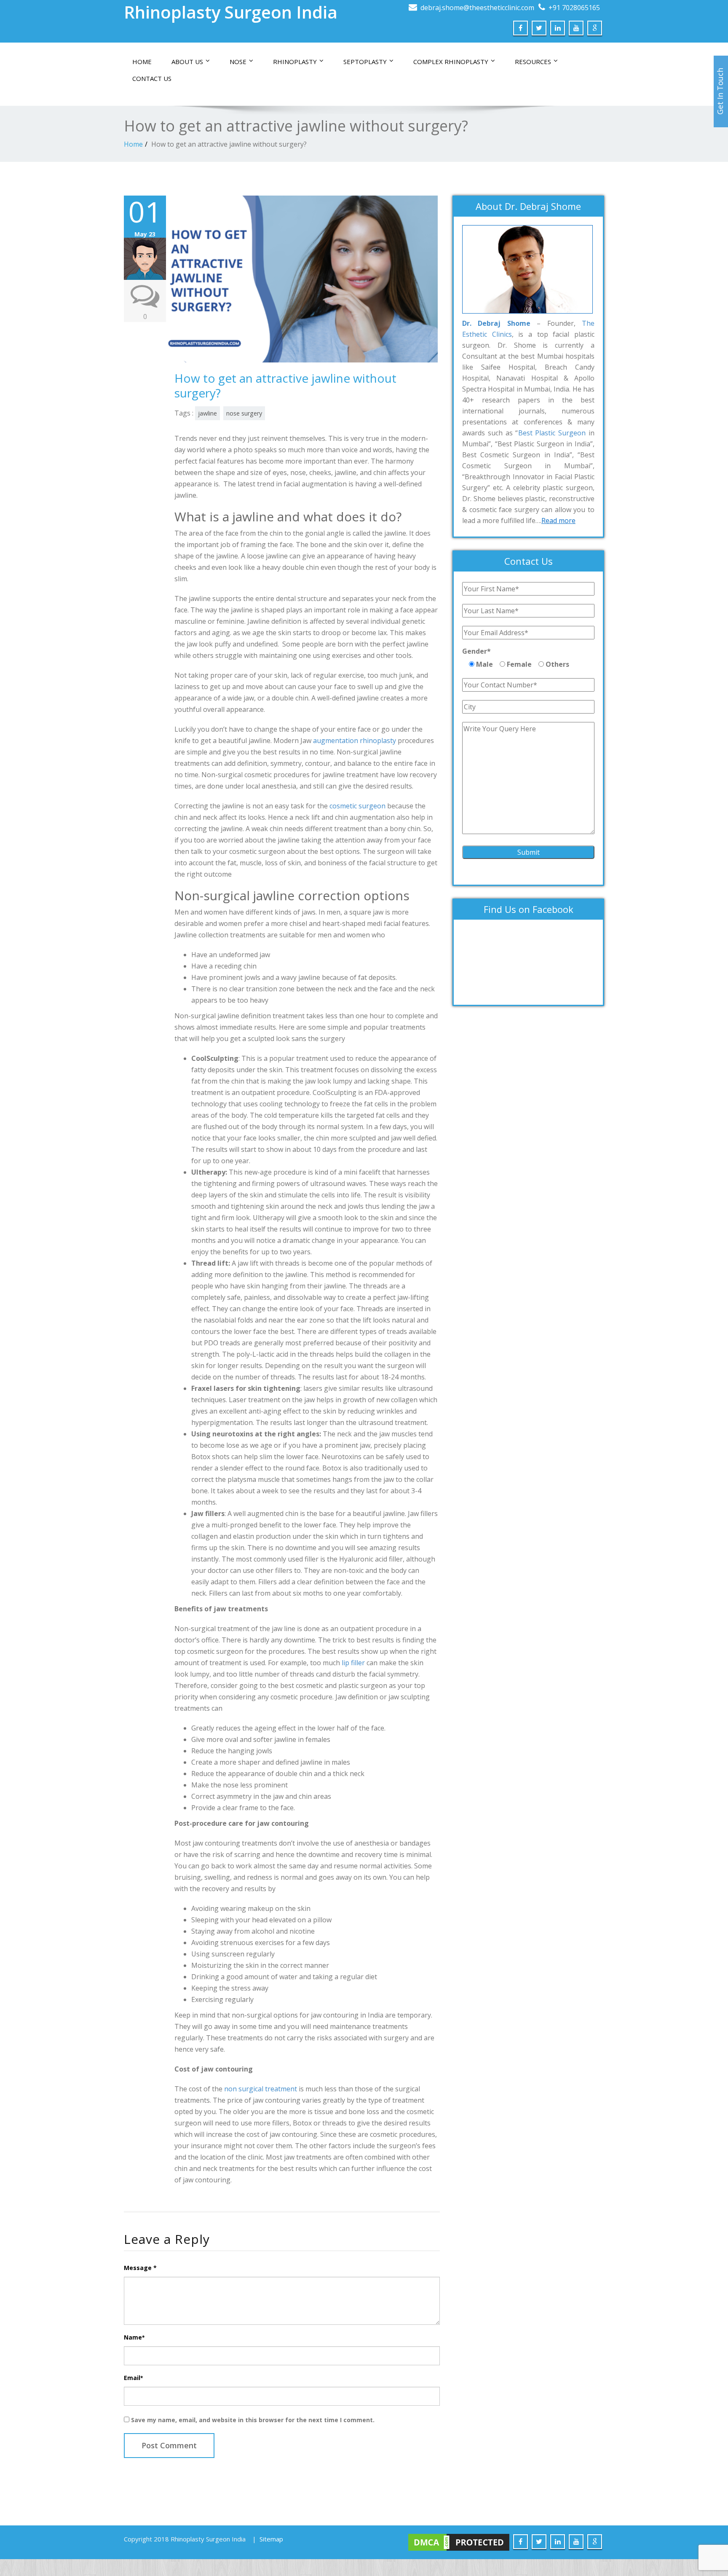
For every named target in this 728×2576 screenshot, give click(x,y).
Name (134, 2337)
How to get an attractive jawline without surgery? (229, 144)
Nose (238, 62)
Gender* (476, 651)
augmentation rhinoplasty (355, 741)
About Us (187, 62)
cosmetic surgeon (357, 806)
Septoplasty (365, 62)
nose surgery (244, 413)
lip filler (353, 1663)
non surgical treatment (261, 2089)
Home (142, 62)
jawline (207, 413)
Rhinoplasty (295, 62)
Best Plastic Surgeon (552, 433)
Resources (533, 62)
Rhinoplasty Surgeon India (231, 12)
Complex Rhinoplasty (451, 62)
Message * (140, 2268)
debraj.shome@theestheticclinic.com (477, 8)
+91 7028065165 (574, 8)
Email (133, 2378)
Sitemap (271, 2539)
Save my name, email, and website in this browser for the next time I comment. (253, 2420)
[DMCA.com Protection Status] (459, 2542)
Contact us (152, 78)
